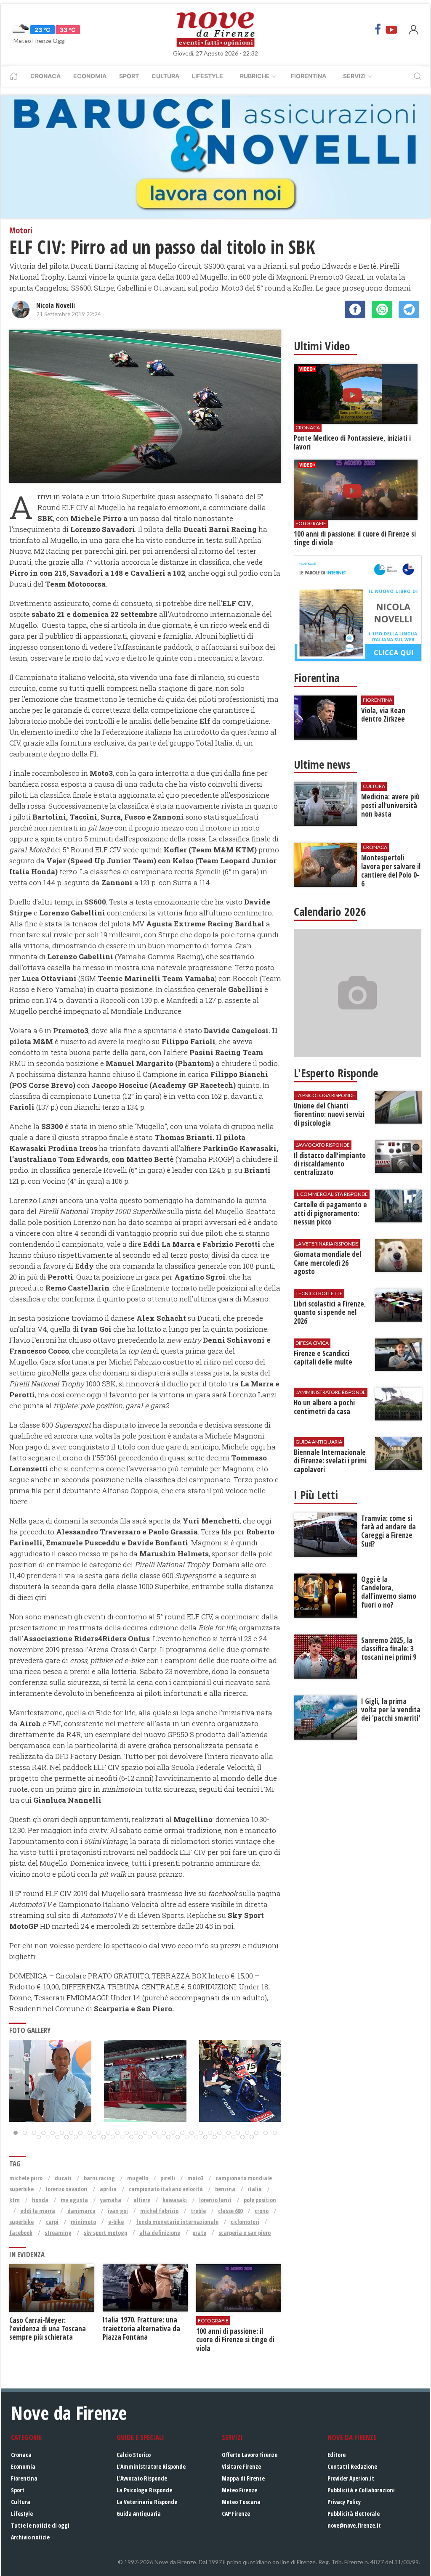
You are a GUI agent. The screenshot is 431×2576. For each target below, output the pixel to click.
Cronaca (45, 76)
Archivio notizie (30, 2537)
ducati (63, 2178)
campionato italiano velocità (166, 2189)
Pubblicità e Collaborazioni (361, 2490)
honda (40, 2200)
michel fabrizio (159, 2211)
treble (198, 2211)
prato (199, 2233)
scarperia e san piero (245, 2233)
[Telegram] (409, 309)
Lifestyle (208, 76)
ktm (15, 2200)
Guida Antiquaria (139, 2514)
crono (262, 2211)
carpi (52, 2222)
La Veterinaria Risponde (147, 2502)
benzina (225, 2189)
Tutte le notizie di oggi (40, 2525)
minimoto (83, 2222)
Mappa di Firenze (243, 2478)
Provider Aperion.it (351, 2478)
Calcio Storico (134, 2455)
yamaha (111, 2200)
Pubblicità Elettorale (354, 2514)
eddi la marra (38, 2211)
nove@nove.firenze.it (354, 2525)
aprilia (108, 2189)
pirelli (168, 2178)
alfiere (142, 2200)
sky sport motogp (105, 2233)
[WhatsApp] (382, 309)
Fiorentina (309, 76)
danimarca (81, 2211)
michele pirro (26, 2178)
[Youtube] (391, 29)
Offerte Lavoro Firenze (250, 2455)
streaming (58, 2233)
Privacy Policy (344, 2502)
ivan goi (118, 2211)
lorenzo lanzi (215, 2200)
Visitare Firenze (241, 2466)
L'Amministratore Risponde (151, 2466)
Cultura (165, 76)
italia (255, 2189)
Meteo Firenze (239, 2490)
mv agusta (74, 2200)
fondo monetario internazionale (177, 2222)
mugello (138, 2178)
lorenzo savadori (67, 2189)
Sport (129, 76)
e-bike (116, 2222)
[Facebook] (378, 29)
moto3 (195, 2178)
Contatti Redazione (352, 2466)
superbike (21, 2222)
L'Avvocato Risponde (142, 2478)
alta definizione (160, 2233)
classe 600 (230, 2211)
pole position (260, 2200)
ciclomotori (245, 2222)
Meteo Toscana (241, 2502)
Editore (337, 2455)
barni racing (99, 2178)
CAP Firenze (236, 2514)
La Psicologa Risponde (144, 2490)
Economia (90, 76)
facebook (21, 2233)
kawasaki (175, 2200)
